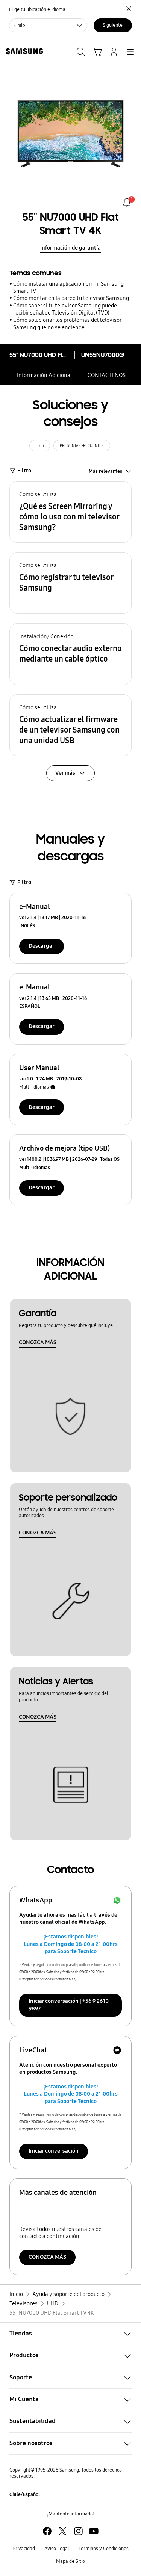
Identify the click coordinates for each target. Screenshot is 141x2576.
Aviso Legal (57, 2548)
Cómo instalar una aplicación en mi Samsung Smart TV (68, 287)
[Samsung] (23, 51)
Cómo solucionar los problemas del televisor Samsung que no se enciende (67, 323)
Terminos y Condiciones (104, 2548)
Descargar (42, 946)
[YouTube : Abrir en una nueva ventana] (94, 2531)
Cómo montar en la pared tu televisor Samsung (71, 298)
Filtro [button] (24, 471)
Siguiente (113, 25)
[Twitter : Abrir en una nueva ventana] (63, 2531)
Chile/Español (25, 2494)
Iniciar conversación (54, 2151)
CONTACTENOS (107, 375)
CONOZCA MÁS (38, 1342)
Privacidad (24, 2548)
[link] (127, 202)
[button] (70, 512)
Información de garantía (70, 248)
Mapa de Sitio (70, 2561)
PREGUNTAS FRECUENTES (82, 446)
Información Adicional (44, 375)
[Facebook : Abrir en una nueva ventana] (47, 2531)
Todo (40, 446)
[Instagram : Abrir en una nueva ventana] (78, 2531)
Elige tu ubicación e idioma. (38, 9)
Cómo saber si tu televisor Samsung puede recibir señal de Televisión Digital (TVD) (65, 309)
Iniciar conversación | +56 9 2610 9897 (69, 2005)
